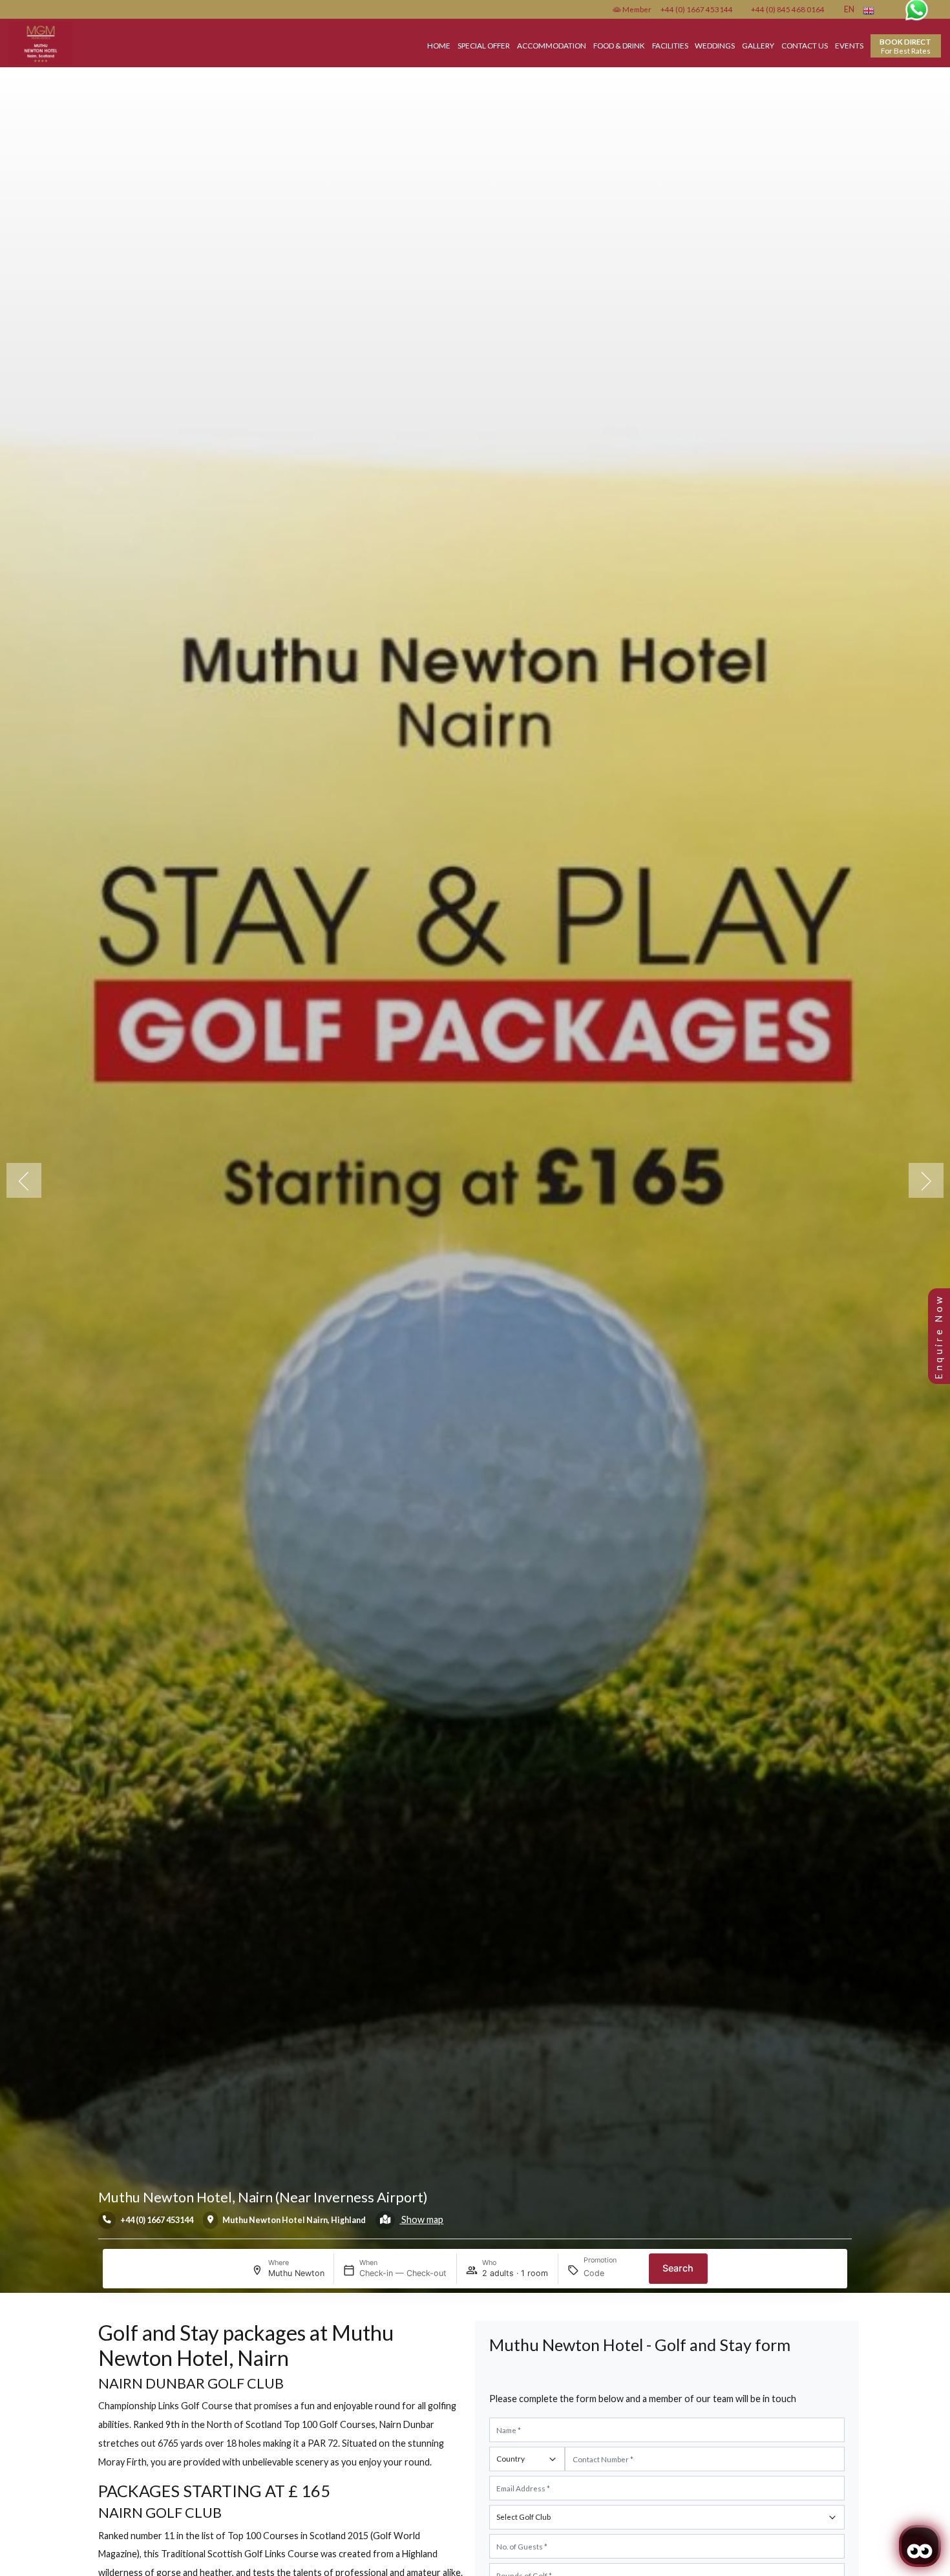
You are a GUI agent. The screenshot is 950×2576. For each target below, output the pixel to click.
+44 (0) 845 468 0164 (788, 9)
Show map (421, 2219)
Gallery (758, 45)
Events (849, 45)
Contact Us (805, 45)
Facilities (670, 45)
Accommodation (552, 45)
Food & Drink (619, 45)
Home (439, 45)
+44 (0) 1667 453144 (697, 9)
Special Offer (484, 45)
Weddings (715, 45)
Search (678, 2268)
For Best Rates (905, 46)
